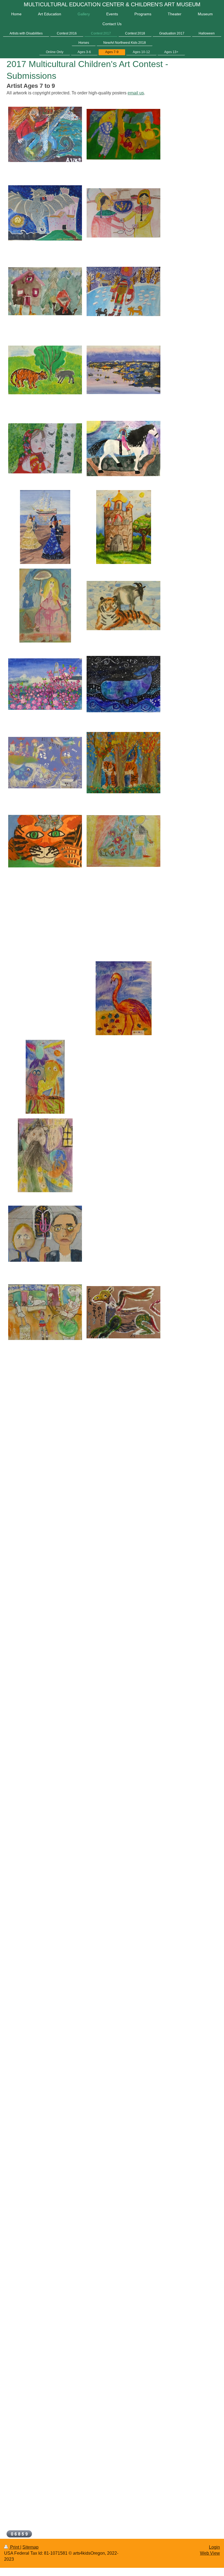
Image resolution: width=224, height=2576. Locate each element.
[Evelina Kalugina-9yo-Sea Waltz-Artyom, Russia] (45, 527)
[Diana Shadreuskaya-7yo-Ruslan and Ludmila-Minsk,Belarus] (123, 134)
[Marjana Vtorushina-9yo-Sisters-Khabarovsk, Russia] (123, 213)
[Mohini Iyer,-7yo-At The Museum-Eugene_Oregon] (45, 1312)
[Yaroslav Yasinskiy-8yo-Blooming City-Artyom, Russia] (45, 684)
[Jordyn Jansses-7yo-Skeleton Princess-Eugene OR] (123, 448)
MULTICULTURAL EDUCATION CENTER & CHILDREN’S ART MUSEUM (112, 4)
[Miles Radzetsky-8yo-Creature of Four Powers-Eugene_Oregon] (123, 1312)
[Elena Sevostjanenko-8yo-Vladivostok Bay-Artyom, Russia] (123, 370)
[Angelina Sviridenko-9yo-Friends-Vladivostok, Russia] (45, 370)
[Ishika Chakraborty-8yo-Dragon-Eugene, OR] (45, 213)
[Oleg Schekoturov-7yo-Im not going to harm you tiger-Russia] (123, 291)
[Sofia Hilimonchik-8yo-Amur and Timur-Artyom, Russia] (123, 606)
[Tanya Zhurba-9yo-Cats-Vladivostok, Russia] (45, 841)
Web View (210, 2553)
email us (136, 93)
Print (15, 2547)
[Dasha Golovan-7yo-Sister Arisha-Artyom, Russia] (45, 448)
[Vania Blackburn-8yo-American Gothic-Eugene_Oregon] (45, 1234)
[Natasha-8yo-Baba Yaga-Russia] (45, 291)
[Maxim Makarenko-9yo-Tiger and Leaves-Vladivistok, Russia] (123, 763)
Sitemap (30, 2547)
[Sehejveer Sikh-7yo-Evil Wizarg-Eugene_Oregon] (45, 1155)
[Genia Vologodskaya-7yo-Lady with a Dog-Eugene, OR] (45, 606)
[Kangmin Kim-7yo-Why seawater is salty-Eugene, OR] (45, 763)
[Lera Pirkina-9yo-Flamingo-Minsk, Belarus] (124, 998)
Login (214, 2547)
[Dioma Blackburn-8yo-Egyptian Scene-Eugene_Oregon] (123, 841)
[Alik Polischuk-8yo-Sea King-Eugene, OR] (45, 134)
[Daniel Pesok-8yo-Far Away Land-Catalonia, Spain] (124, 527)
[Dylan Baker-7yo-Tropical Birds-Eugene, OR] (45, 1077)
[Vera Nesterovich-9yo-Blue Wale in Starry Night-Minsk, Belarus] (123, 684)
